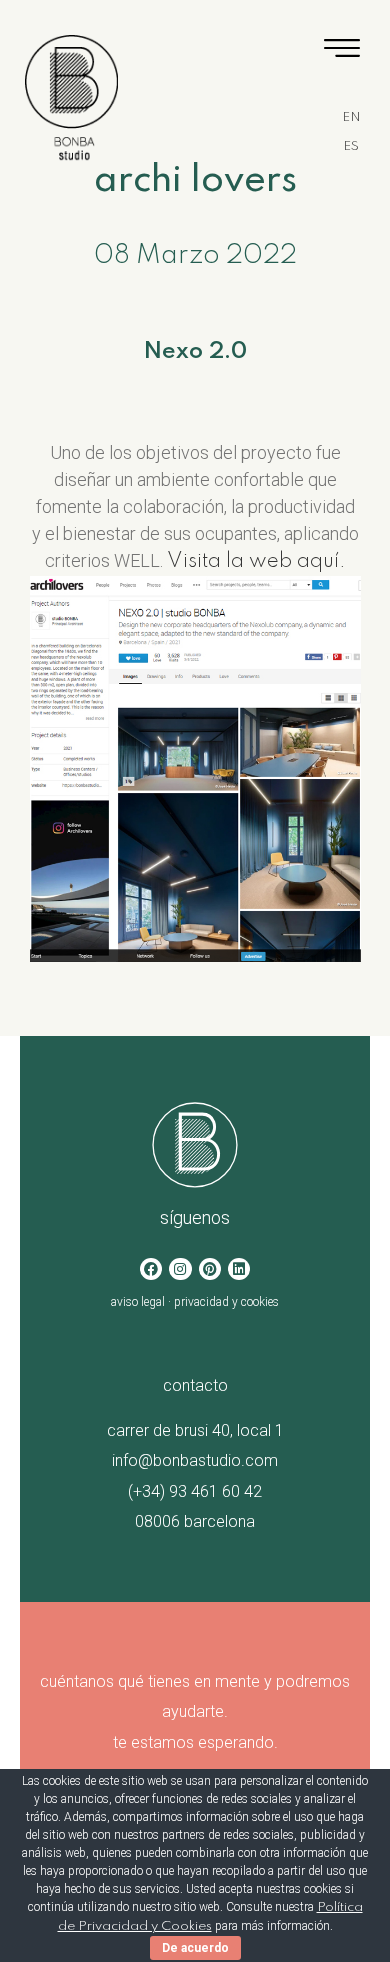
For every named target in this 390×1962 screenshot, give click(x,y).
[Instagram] (180, 1269)
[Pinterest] (210, 1269)
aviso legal (138, 1302)
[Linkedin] (239, 1269)
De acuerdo (195, 1948)
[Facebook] (151, 1269)
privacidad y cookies (226, 1302)
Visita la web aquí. (256, 562)
